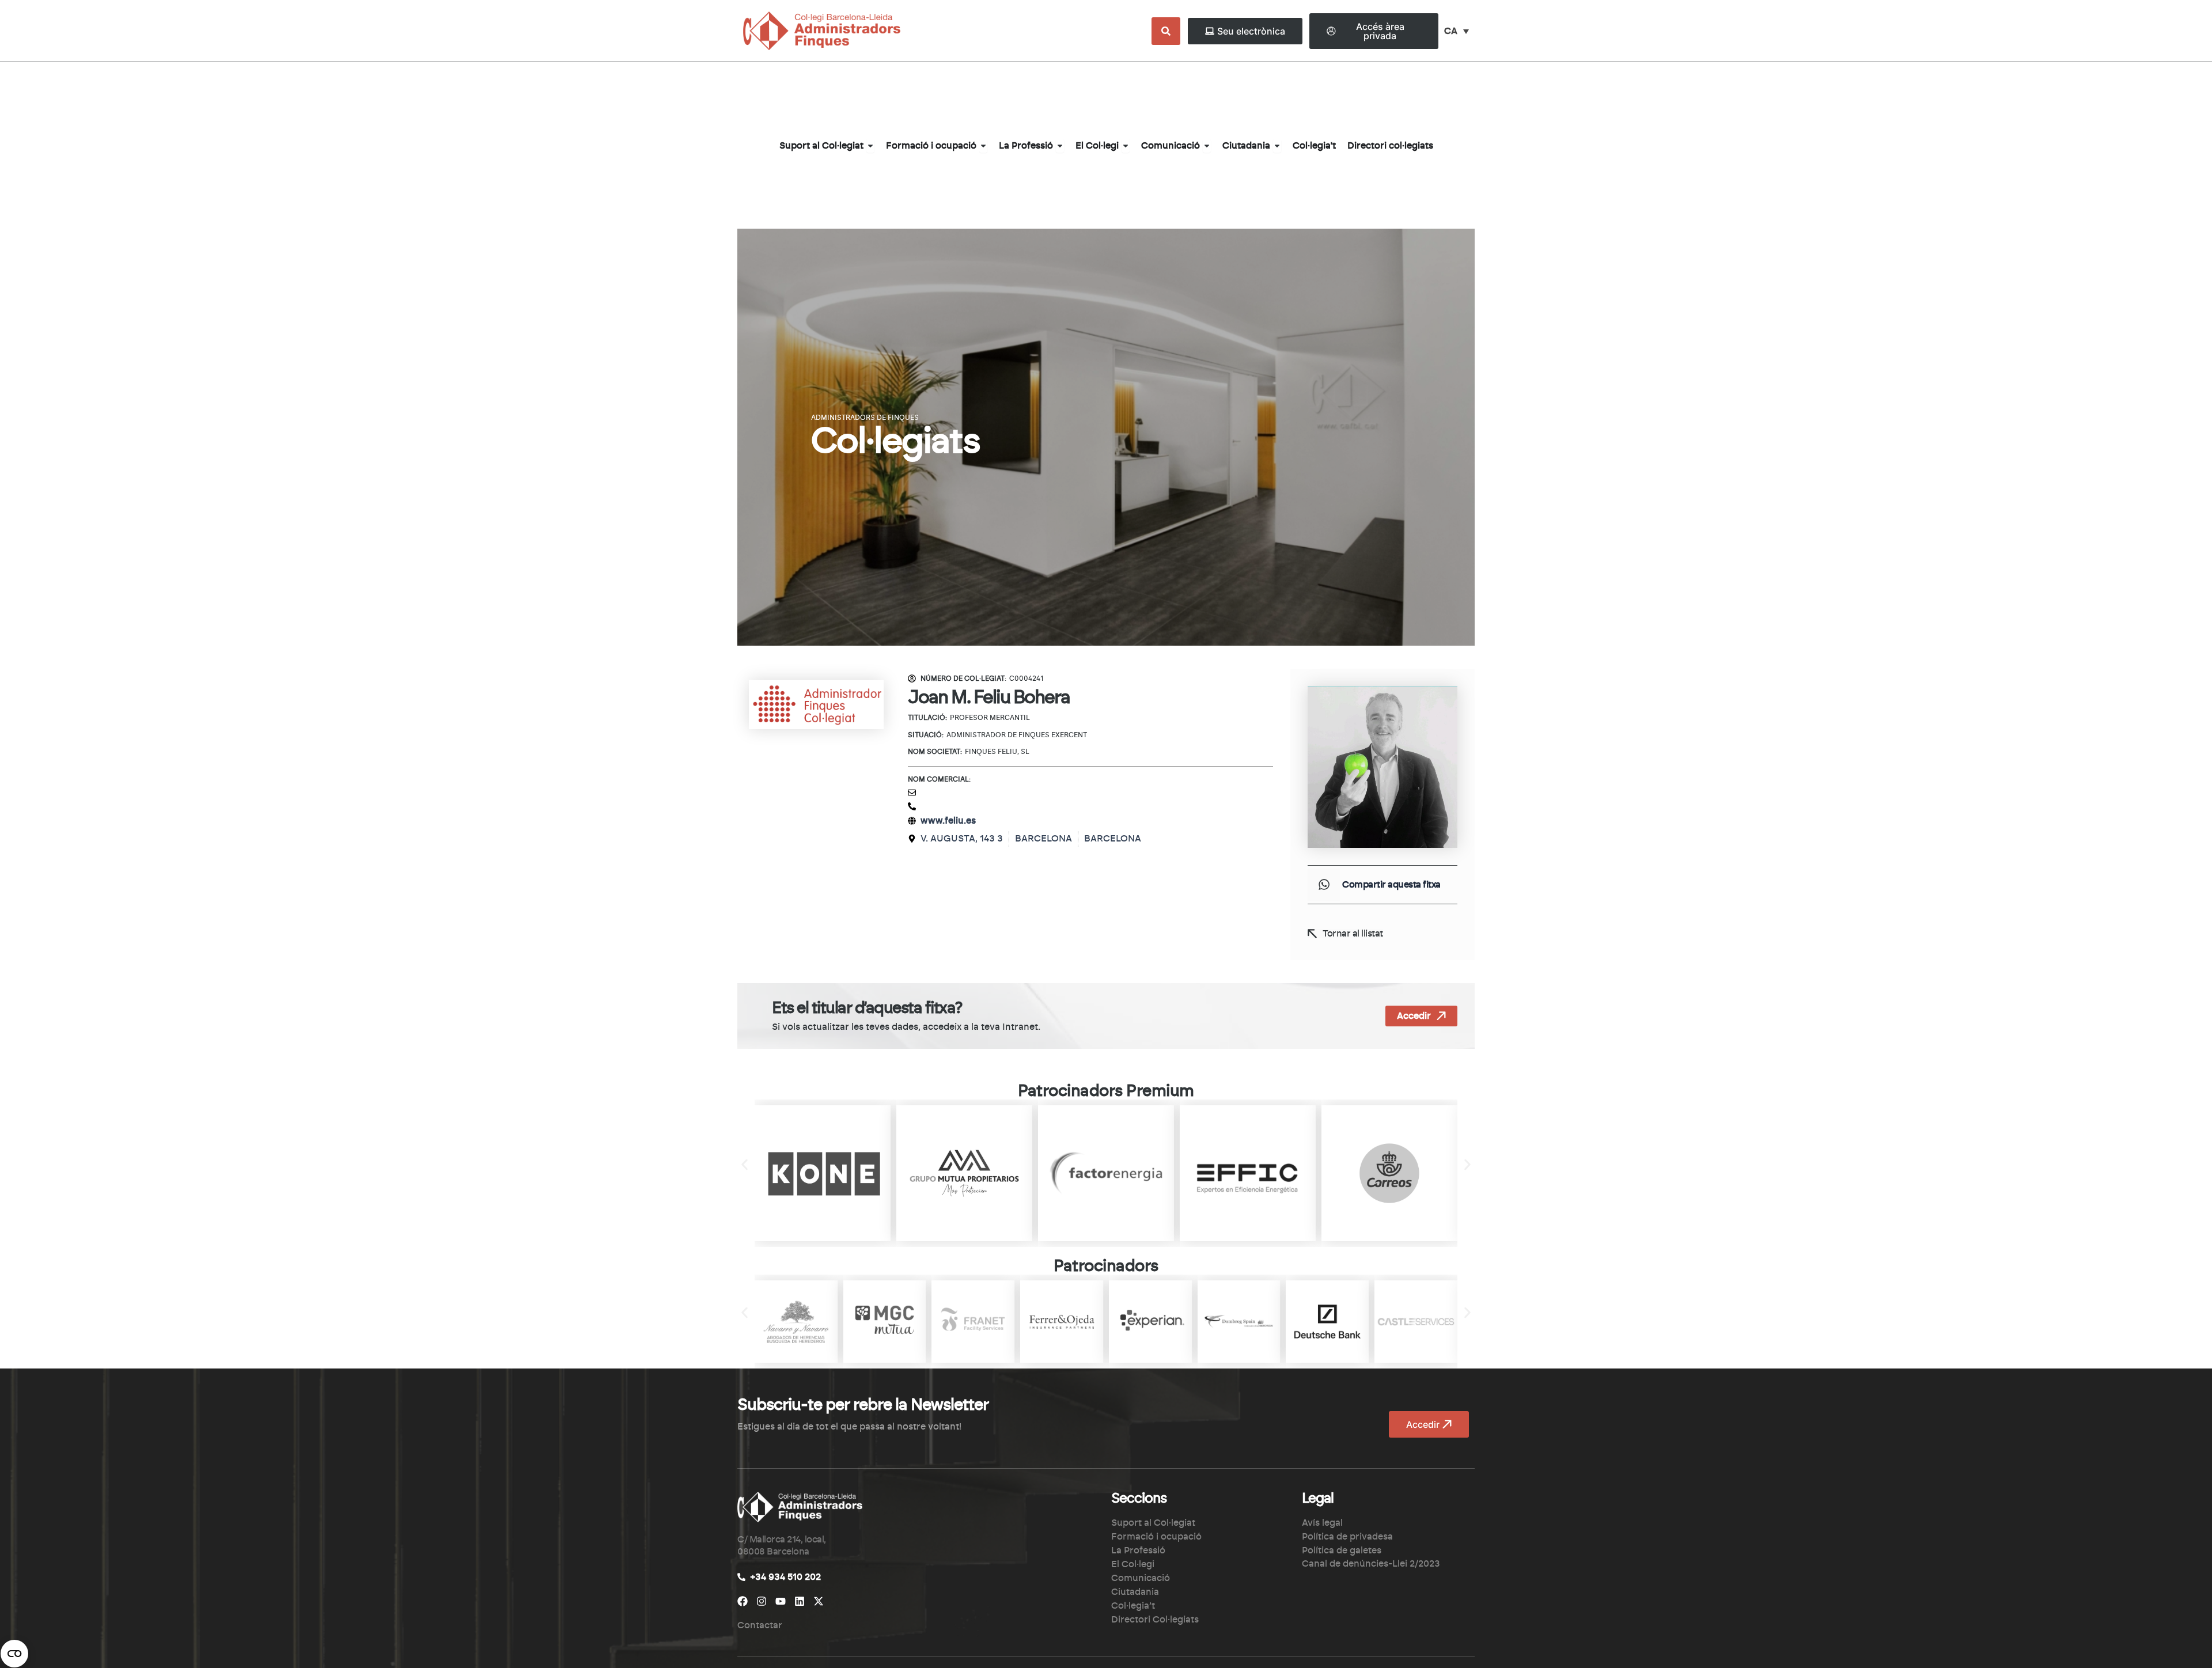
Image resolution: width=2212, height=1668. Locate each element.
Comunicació (1141, 1578)
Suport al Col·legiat (1153, 1523)
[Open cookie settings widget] (14, 1654)
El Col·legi (1133, 1564)
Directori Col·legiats (1155, 1620)
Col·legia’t (1133, 1606)
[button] (1324, 885)
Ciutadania (1135, 1592)
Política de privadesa (1347, 1537)
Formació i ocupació (1156, 1537)
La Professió (1138, 1551)
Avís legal (1322, 1523)
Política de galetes (1342, 1551)
